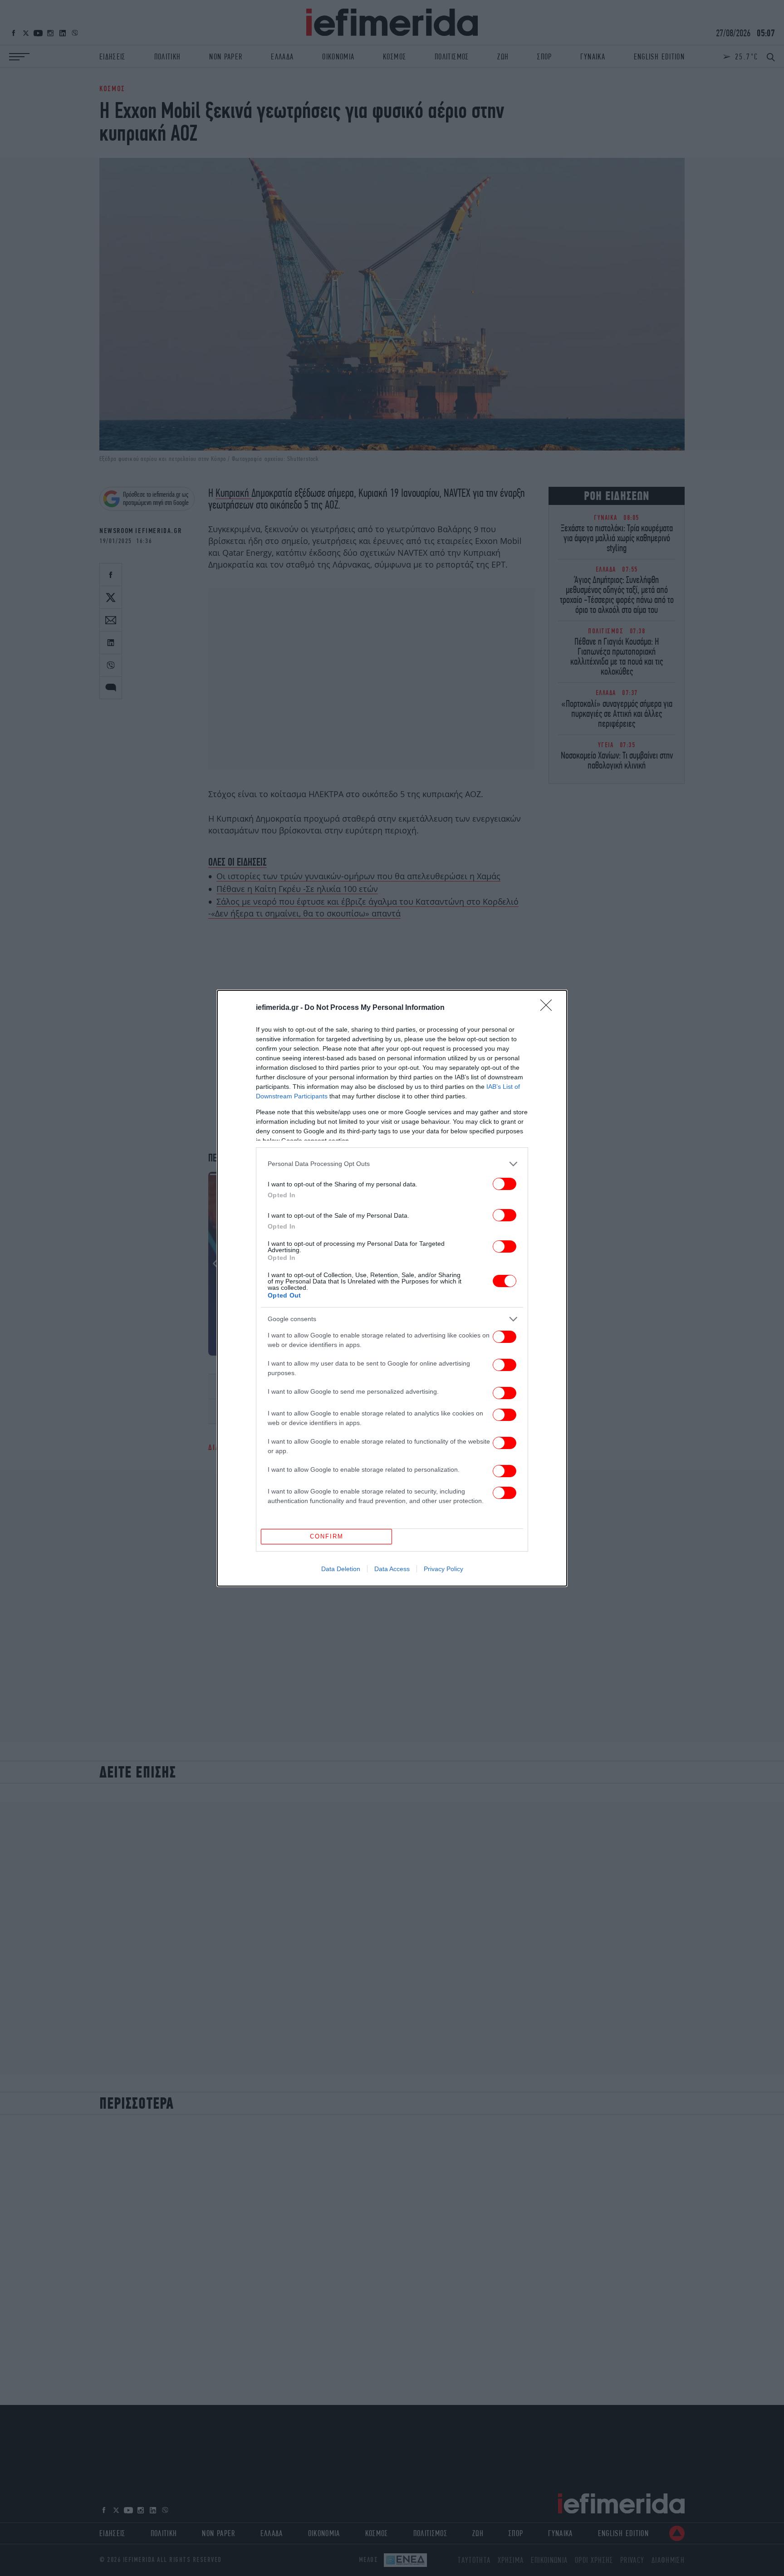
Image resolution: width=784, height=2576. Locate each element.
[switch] (505, 1184)
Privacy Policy (443, 1569)
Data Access (392, 1569)
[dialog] (392, 1288)
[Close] (549, 1008)
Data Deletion (341, 1569)
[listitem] (392, 1164)
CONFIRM (327, 1536)
